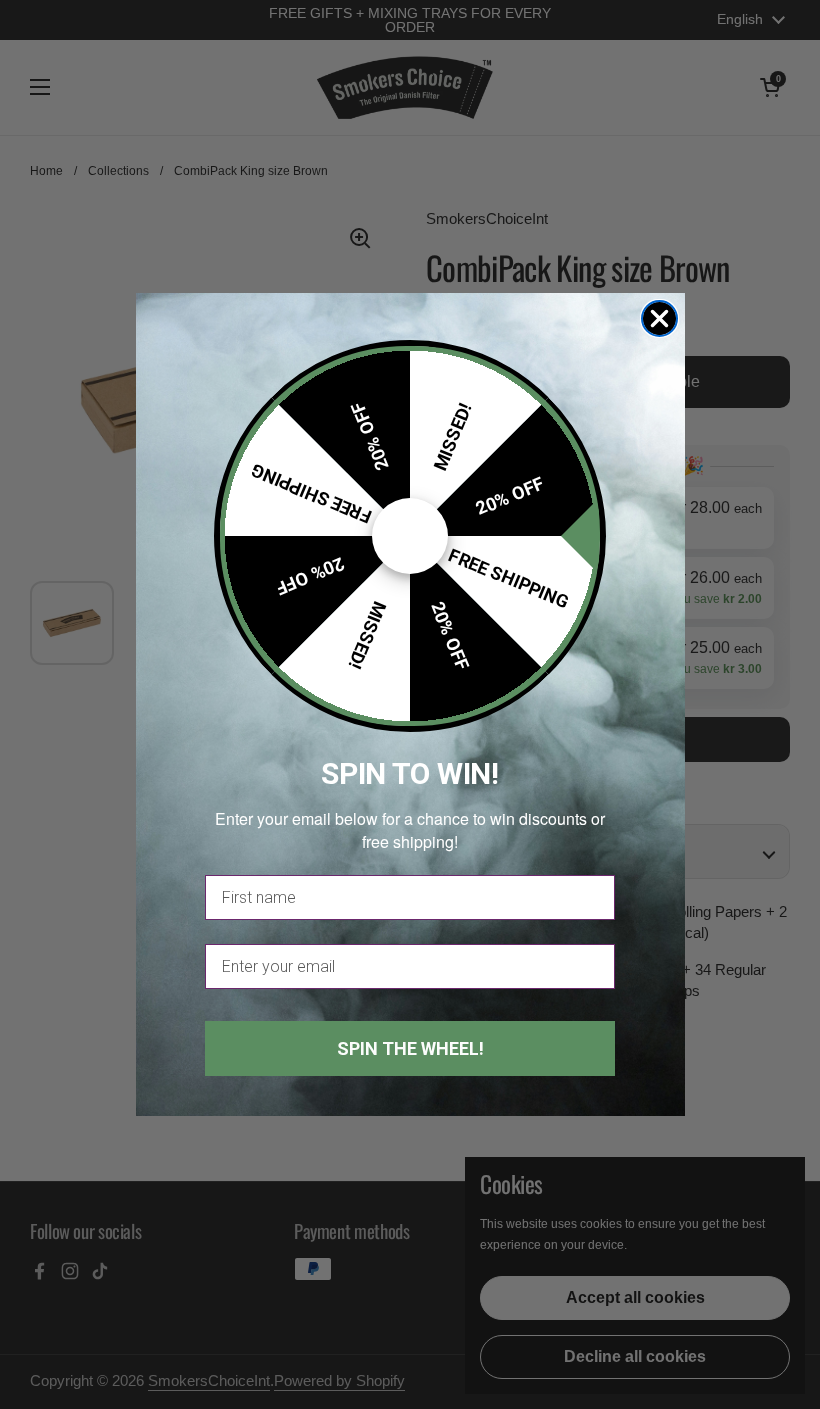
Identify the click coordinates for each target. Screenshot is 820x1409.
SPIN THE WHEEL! (410, 1048)
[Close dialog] (659, 318)
